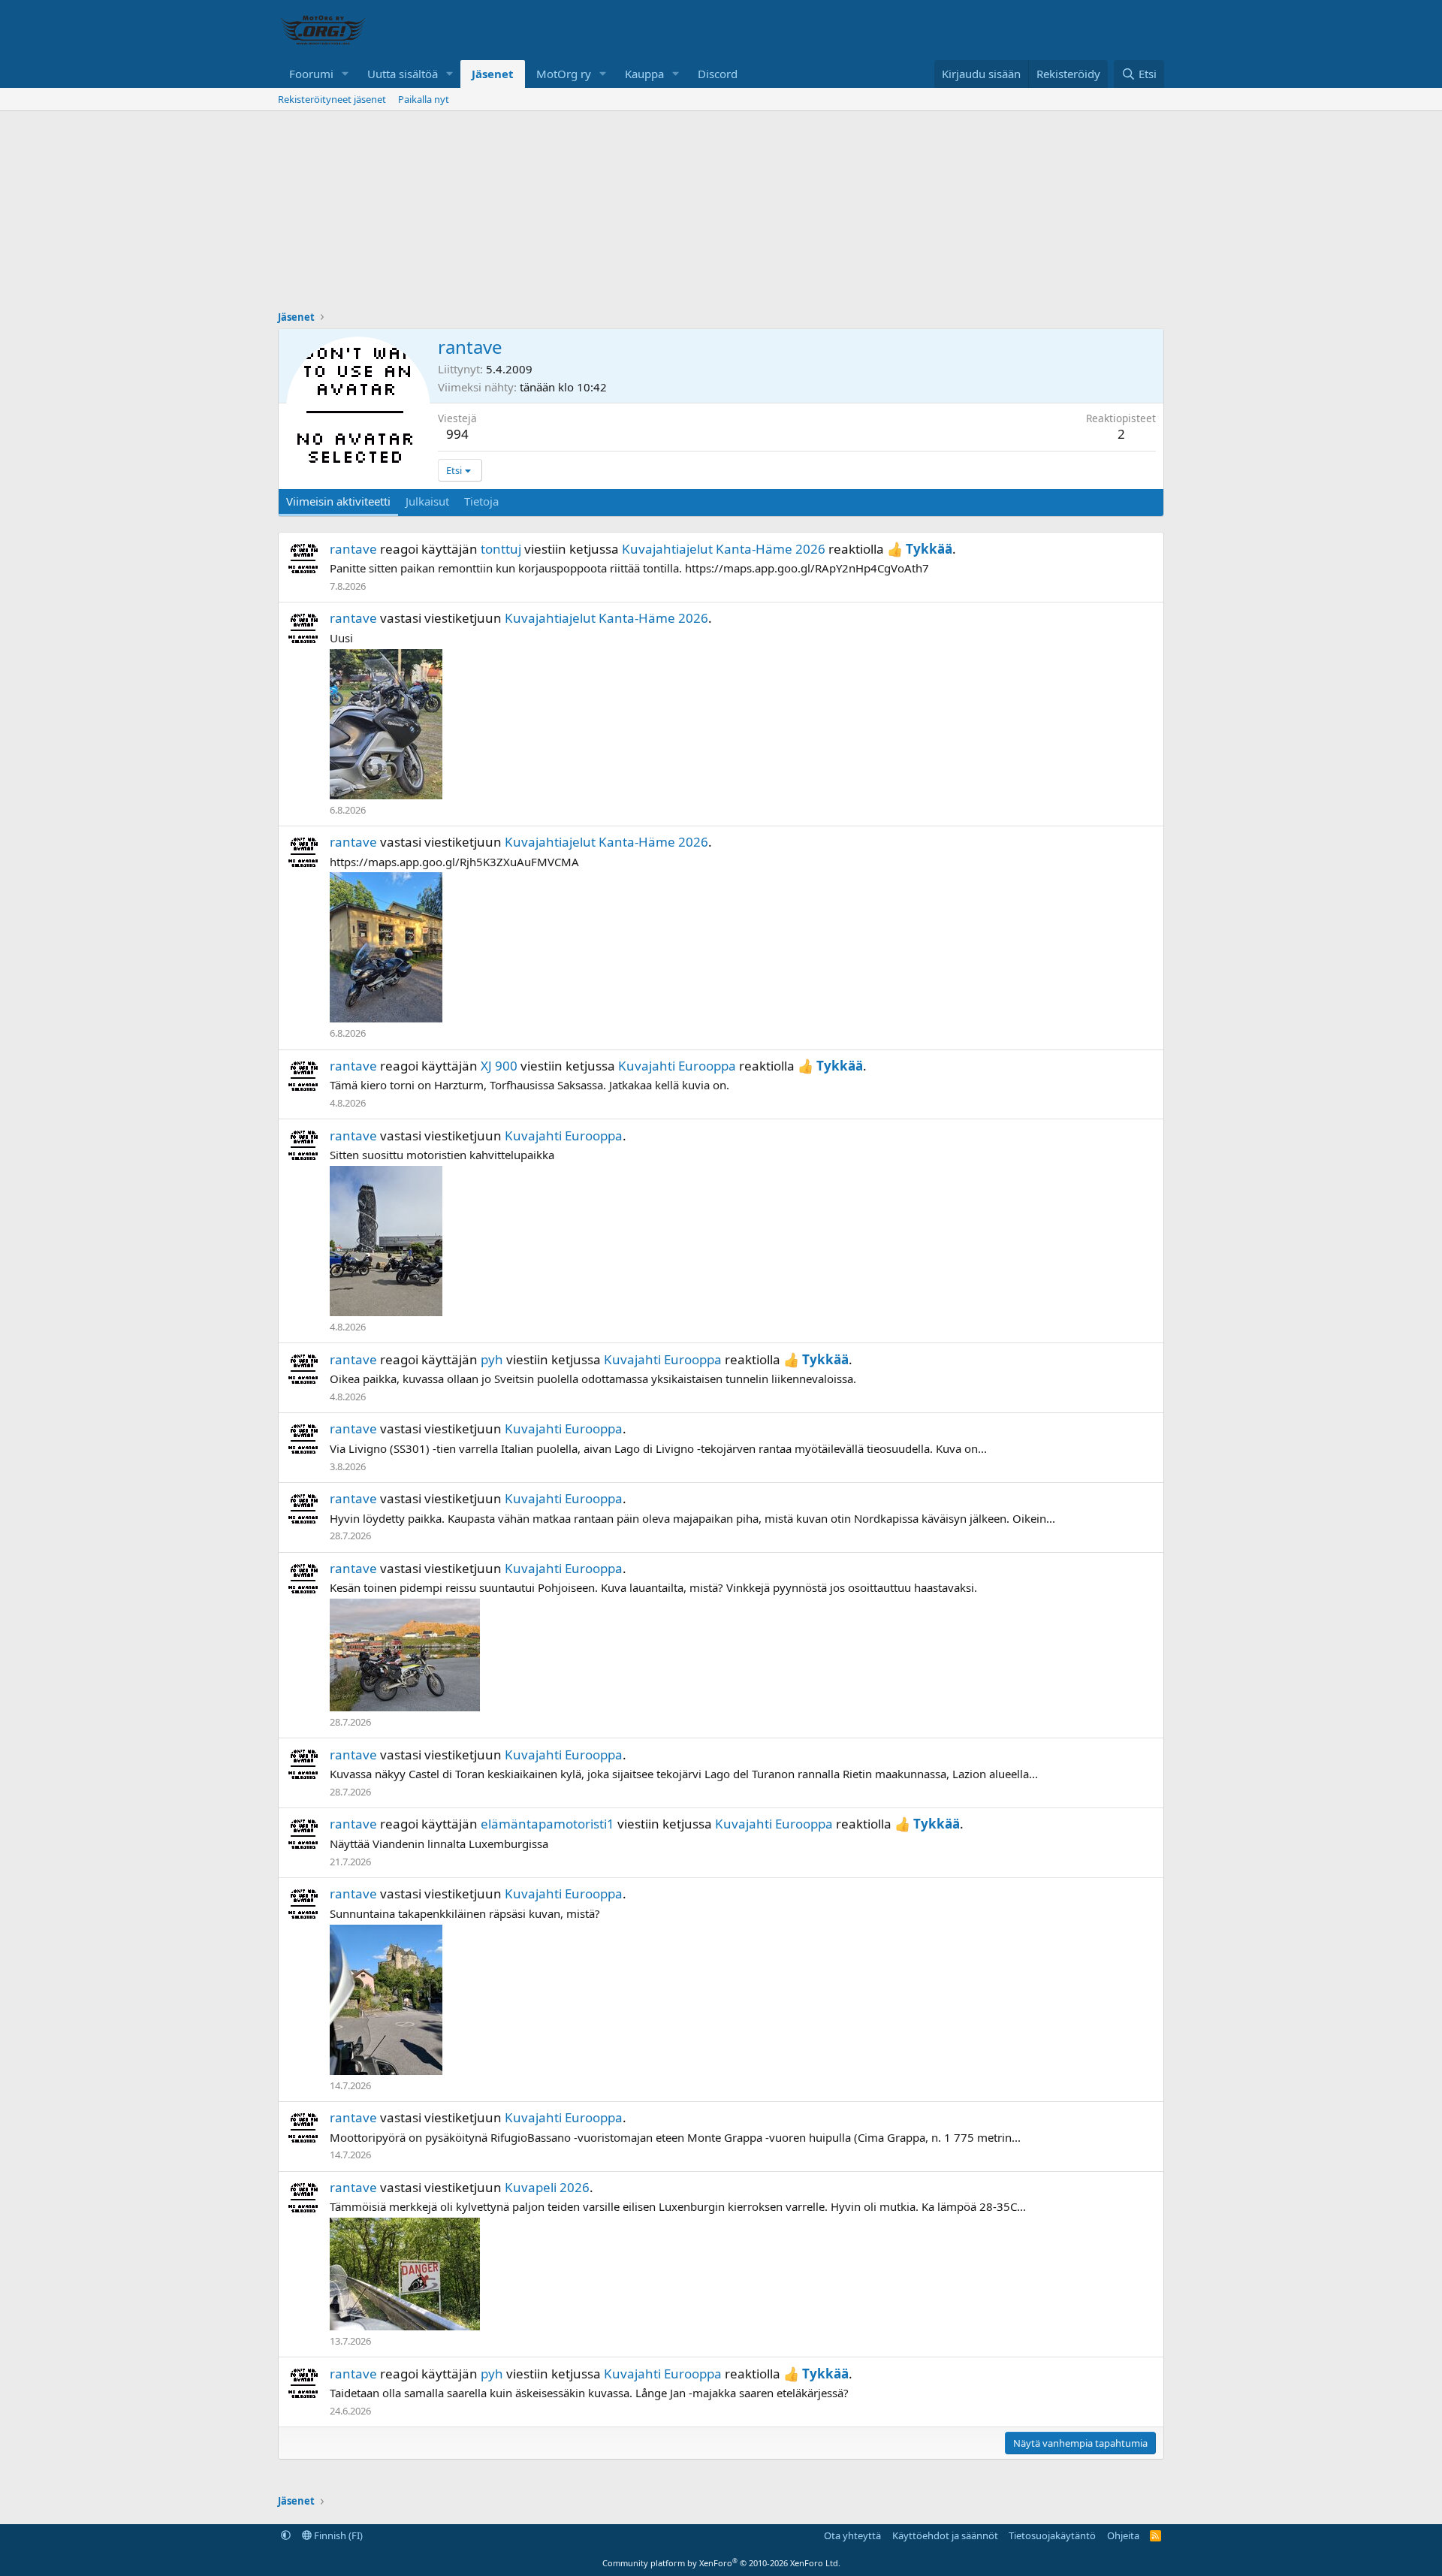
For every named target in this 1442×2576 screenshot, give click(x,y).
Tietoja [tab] (481, 501)
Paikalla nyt (424, 99)
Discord (718, 74)
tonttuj (501, 549)
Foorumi (311, 74)
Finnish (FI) (337, 2535)
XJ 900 (499, 1066)
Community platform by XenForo (721, 2563)
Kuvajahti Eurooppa (677, 1066)
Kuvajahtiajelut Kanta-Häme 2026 (724, 549)
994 (457, 434)
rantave (353, 549)
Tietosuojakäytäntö (1052, 2535)
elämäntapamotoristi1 (548, 1824)
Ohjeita (1123, 2535)
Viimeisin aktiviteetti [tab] (338, 501)
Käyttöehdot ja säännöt (945, 2535)
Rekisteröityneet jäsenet (332, 99)
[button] (345, 74)
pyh (492, 1359)
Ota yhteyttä (852, 2535)
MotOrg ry (564, 74)
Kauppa (644, 74)
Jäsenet (493, 74)
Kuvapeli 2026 (547, 2187)
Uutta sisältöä (403, 74)
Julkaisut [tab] (427, 501)
